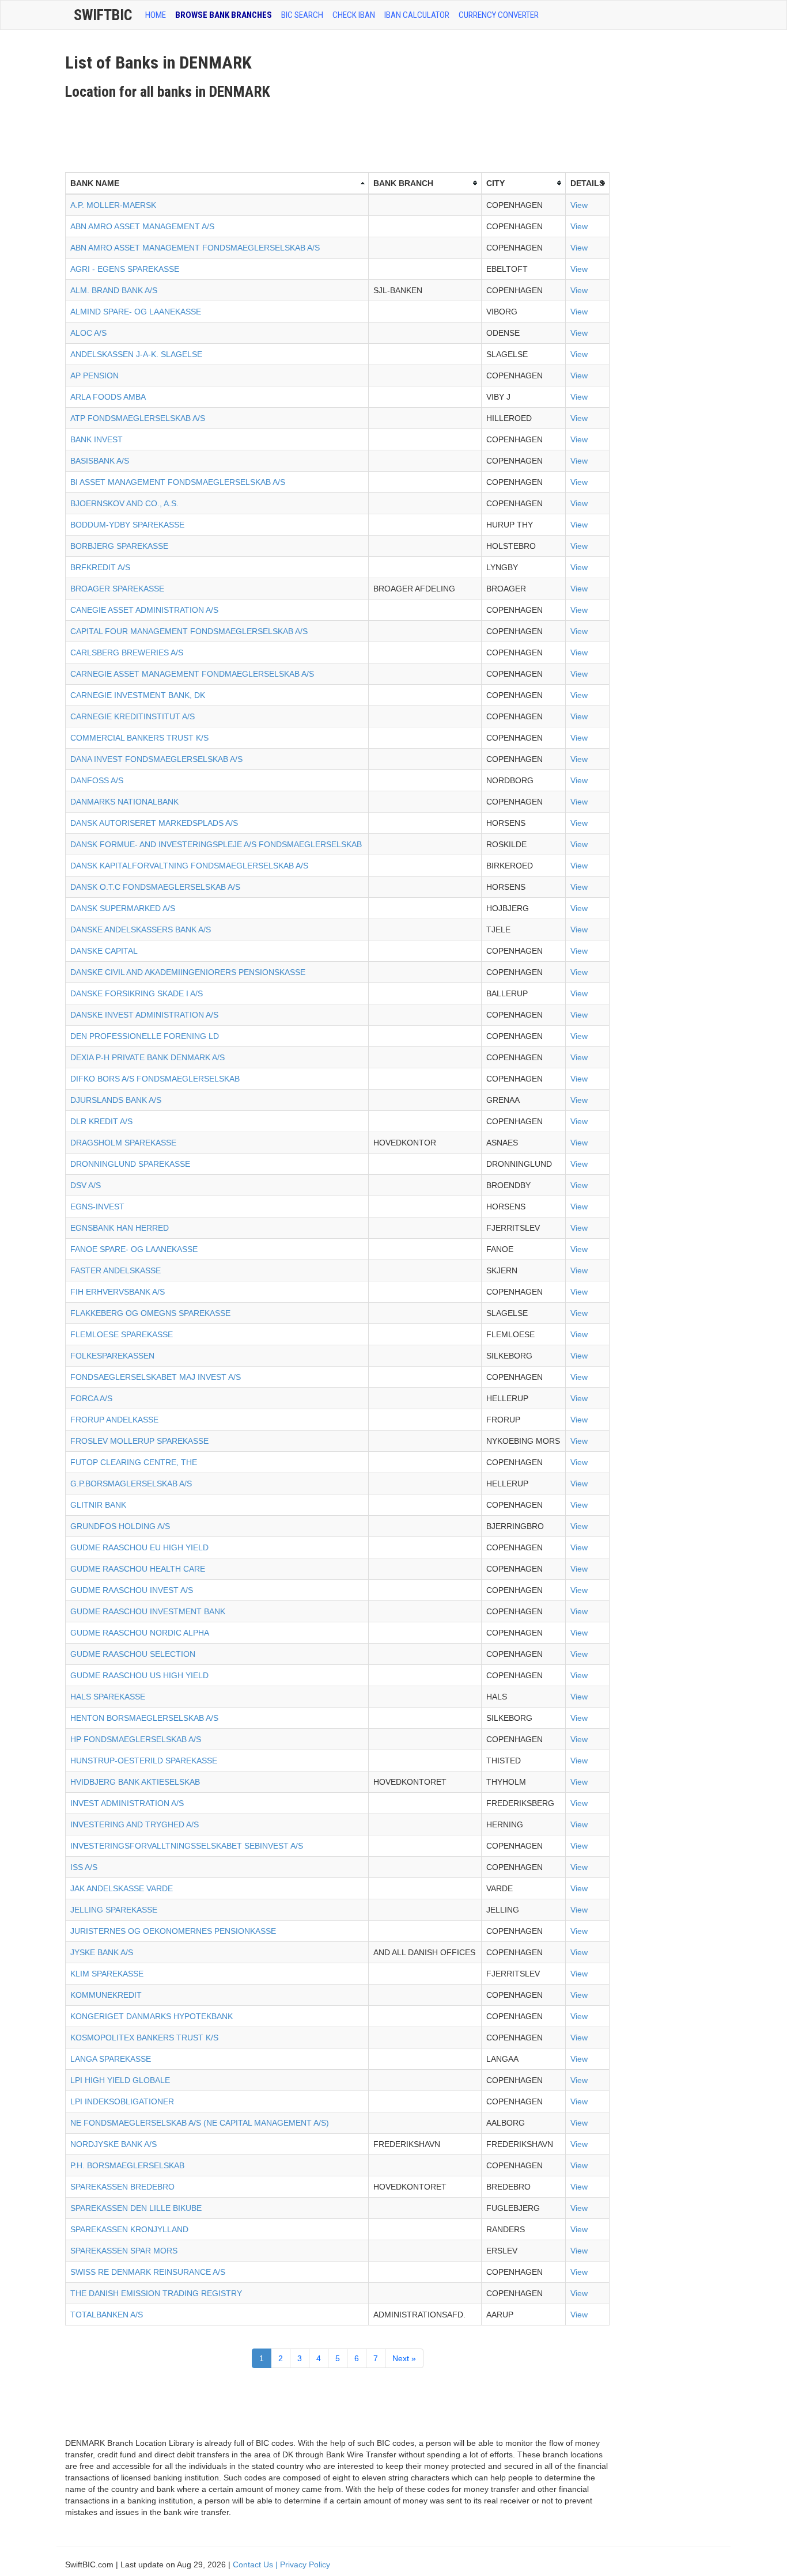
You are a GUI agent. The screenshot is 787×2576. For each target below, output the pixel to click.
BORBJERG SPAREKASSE (119, 546)
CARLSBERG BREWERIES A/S (127, 652)
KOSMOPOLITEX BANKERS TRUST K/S (144, 2038)
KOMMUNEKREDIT (106, 1995)
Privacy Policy (305, 2564)
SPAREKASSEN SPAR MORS (124, 2251)
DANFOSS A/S (97, 780)
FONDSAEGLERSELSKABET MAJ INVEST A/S (156, 1377)
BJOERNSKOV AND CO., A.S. (124, 503)
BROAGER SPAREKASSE (117, 589)
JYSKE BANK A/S (102, 1952)
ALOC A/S (88, 333)
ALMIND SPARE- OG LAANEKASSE (136, 312)
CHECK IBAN (354, 15)
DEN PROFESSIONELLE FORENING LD (145, 1036)
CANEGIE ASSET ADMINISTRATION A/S (144, 610)
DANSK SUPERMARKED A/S (123, 908)
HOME (156, 15)
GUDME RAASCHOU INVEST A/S (132, 1590)
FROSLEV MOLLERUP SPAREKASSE (139, 1441)
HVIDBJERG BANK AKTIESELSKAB (135, 1782)
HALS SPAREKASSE (108, 1697)
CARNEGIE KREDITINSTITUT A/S (133, 716)
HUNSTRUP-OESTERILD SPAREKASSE (144, 1761)
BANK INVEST (97, 439)
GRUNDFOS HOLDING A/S (120, 1526)
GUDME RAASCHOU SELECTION (133, 1654)
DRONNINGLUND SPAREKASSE (130, 1164)
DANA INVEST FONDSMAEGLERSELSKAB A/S (156, 759)
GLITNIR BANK (98, 1505)
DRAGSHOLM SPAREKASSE (123, 1143)
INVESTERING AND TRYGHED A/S (135, 1824)
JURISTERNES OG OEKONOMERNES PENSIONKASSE (173, 1931)
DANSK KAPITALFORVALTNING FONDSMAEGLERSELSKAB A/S (189, 866)
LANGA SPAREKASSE (111, 2059)
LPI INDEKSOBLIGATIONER (122, 2101)
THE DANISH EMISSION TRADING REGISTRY (156, 2293)
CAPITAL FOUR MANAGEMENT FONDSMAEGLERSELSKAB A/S (189, 631)
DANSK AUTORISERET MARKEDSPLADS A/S (154, 823)
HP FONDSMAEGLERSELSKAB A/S (136, 1739)
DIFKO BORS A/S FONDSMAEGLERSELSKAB (155, 1079)
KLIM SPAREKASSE (107, 1974)
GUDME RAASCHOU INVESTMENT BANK (148, 1611)
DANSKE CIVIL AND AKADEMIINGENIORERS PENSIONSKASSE (188, 972)
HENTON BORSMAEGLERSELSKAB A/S (144, 1718)
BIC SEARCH (302, 15)
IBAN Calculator (417, 15)
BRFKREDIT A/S (100, 567)
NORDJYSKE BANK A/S (113, 2144)
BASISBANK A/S (100, 461)
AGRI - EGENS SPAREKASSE (125, 269)
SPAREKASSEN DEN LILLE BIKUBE (136, 2208)
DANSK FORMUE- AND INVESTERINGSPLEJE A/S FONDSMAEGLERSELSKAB (216, 844)
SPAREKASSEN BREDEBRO (122, 2187)
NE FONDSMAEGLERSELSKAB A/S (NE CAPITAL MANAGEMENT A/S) (200, 2123)
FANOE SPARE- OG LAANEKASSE (134, 1249)
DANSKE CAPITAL (104, 951)
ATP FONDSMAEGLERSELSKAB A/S (138, 418)
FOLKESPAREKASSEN (112, 1356)
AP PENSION (94, 375)
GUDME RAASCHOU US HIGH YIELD (139, 1675)
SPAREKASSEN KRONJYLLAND (129, 2229)
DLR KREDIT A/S (101, 1121)
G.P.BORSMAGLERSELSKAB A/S (131, 1484)
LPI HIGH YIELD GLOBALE (120, 2080)
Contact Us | (256, 2564)
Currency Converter (499, 15)
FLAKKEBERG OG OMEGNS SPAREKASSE (150, 1313)
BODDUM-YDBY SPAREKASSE (127, 525)
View (579, 205)
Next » (404, 2358)
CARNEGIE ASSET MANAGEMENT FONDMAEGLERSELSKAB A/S (192, 674)
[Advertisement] (275, 132)
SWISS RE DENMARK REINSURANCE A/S (148, 2272)
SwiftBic (103, 15)
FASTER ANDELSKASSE (116, 1270)
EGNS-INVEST (97, 1207)
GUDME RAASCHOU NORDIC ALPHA (140, 1633)
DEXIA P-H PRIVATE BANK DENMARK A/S (147, 1057)
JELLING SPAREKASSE (114, 1910)
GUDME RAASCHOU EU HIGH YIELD (139, 1547)
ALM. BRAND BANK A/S (114, 290)
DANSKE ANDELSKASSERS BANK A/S (141, 930)
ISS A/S (84, 1867)
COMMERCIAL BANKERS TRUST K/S (139, 738)
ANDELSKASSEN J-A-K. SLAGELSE (136, 354)
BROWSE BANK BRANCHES (224, 15)
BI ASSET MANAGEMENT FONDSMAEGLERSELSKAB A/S (178, 482)
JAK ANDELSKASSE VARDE (122, 1888)
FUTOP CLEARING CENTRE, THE (134, 1462)
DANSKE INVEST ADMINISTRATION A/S (144, 1015)
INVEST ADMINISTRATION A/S (127, 1803)
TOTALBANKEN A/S (107, 2315)
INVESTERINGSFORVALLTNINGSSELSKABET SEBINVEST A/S (187, 1846)
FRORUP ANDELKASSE (114, 1420)
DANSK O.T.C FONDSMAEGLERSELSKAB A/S (155, 887)
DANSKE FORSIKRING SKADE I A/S (137, 993)
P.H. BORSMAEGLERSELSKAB (127, 2165)
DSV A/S (86, 1185)
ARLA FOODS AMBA (108, 397)
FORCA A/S (91, 1398)
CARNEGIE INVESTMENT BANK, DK (138, 695)
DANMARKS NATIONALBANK (124, 802)
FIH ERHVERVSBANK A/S (118, 1292)
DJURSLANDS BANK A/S (116, 1100)
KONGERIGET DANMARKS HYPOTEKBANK (152, 2016)
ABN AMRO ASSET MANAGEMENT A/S (142, 226)
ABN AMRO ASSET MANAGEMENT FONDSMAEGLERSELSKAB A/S (195, 248)
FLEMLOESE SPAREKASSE (122, 1334)
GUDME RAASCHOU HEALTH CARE (138, 1569)
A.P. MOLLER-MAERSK (113, 205)
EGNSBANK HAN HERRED (120, 1228)
